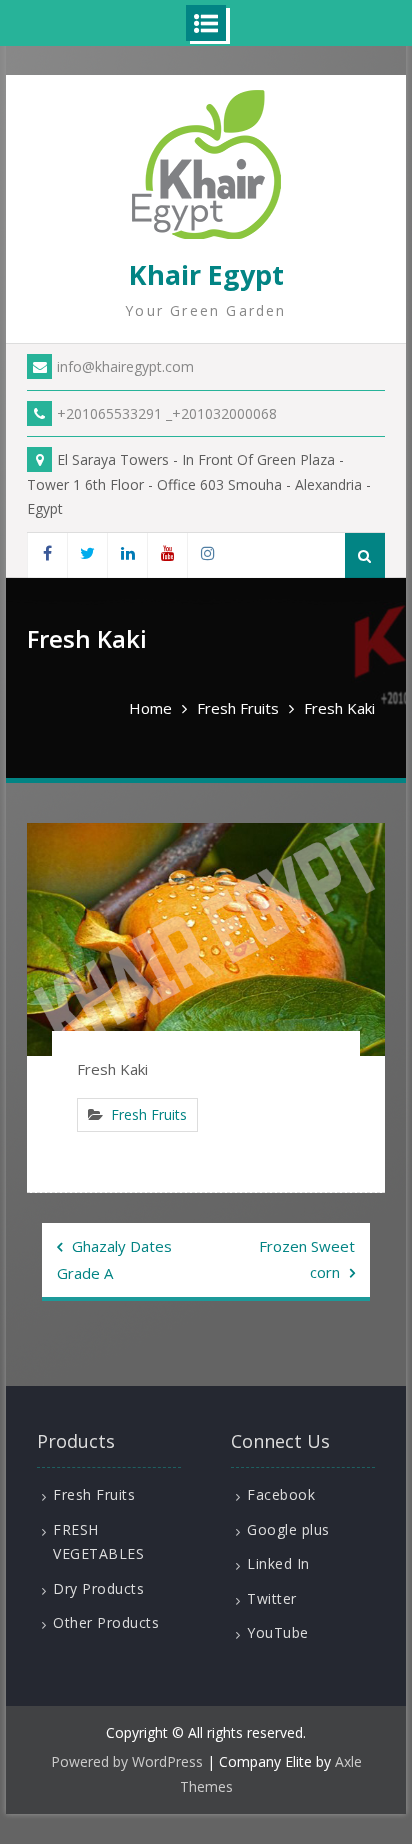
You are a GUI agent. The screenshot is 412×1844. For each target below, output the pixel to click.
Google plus (288, 1529)
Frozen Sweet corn (307, 1259)
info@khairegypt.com (125, 366)
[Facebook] (47, 555)
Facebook (281, 1494)
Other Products (106, 1622)
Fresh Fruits (149, 1114)
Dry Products (98, 1588)
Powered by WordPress (127, 1761)
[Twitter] (87, 555)
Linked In (278, 1563)
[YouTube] (167, 555)
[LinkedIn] (127, 555)
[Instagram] (207, 555)
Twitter (272, 1598)
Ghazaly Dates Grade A (114, 1259)
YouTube (278, 1632)
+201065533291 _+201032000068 (167, 413)
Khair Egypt (206, 274)
